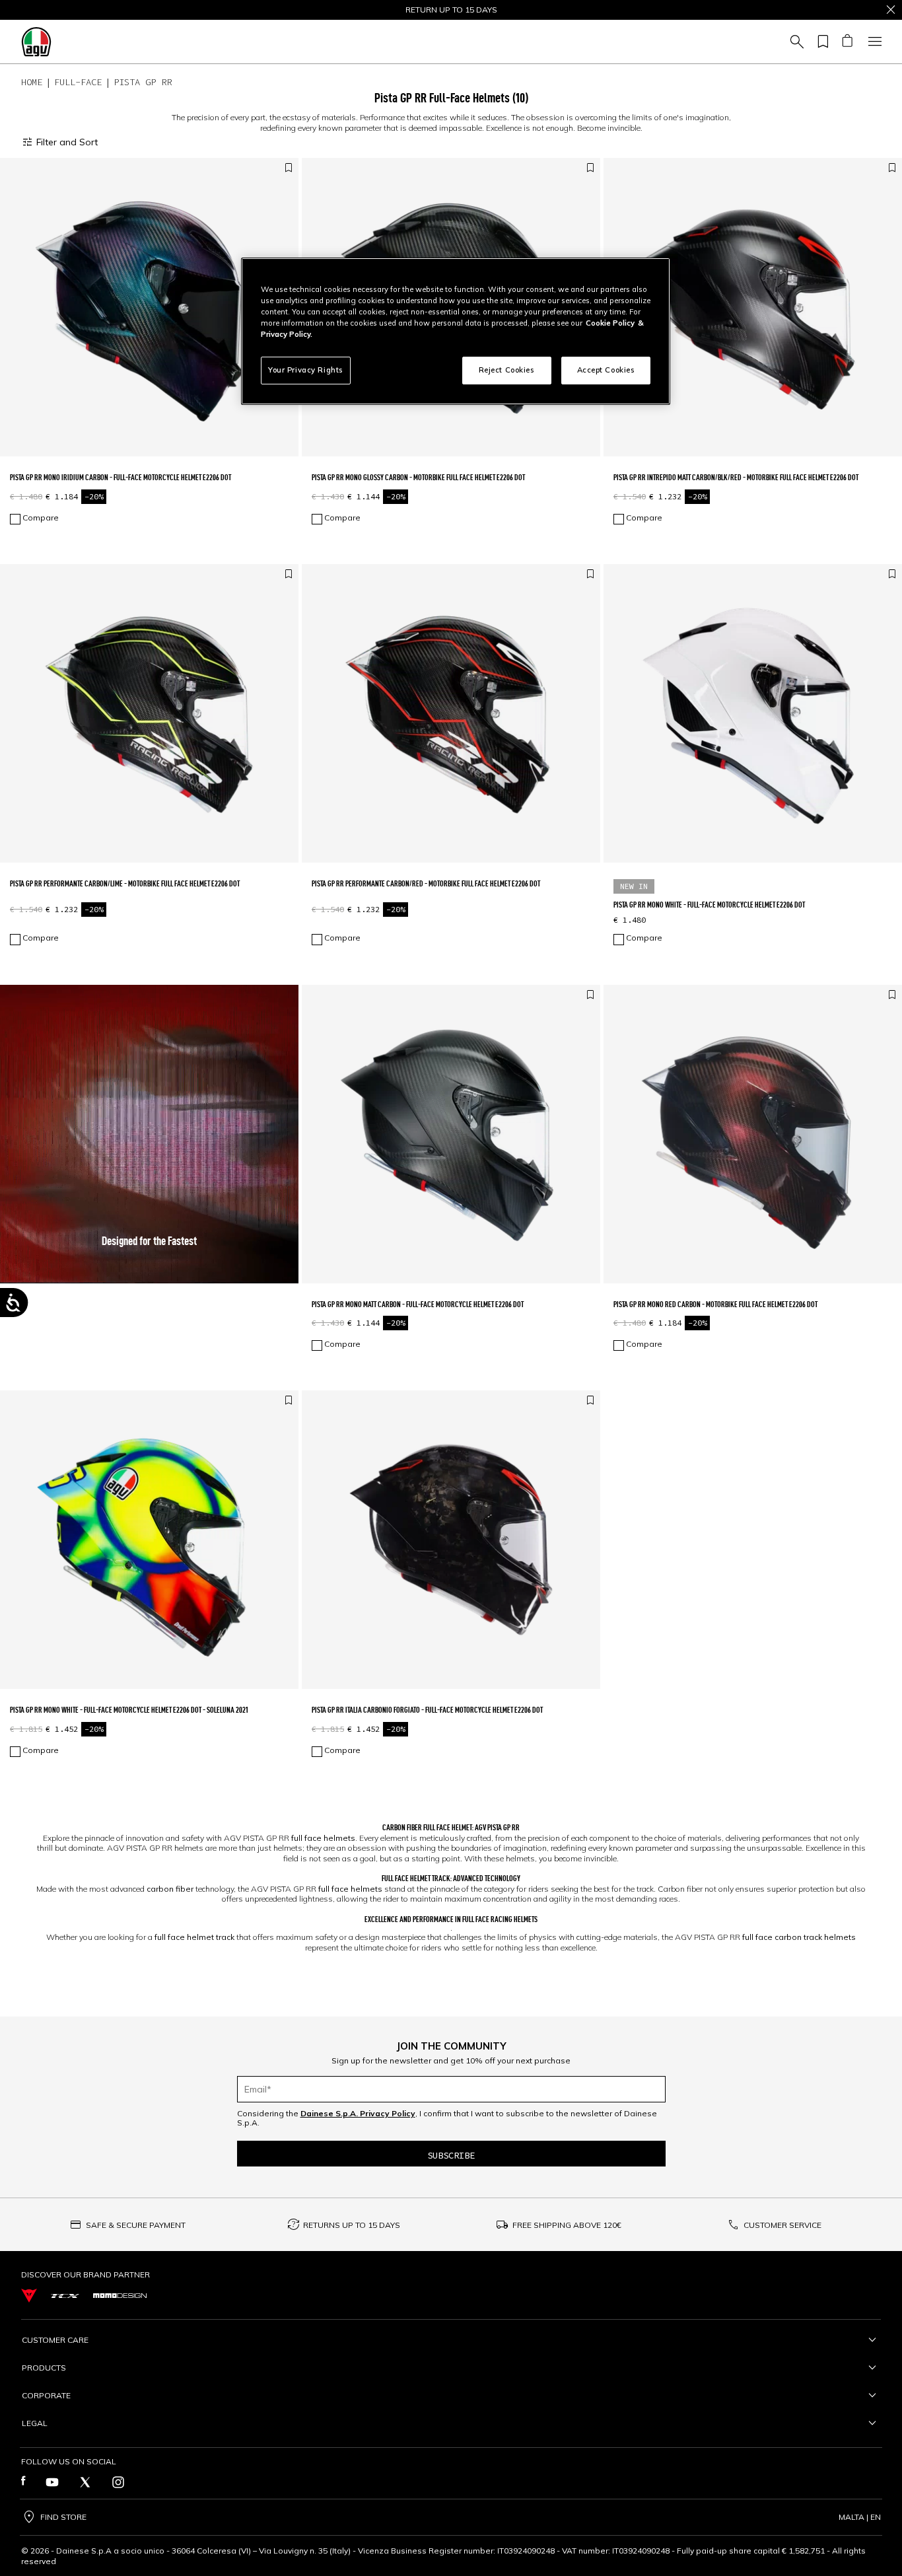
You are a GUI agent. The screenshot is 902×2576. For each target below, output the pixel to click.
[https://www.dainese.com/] (29, 2296)
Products (44, 2368)
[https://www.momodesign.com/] (120, 2296)
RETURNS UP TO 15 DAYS (352, 2225)
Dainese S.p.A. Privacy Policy (358, 2113)
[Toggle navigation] (873, 42)
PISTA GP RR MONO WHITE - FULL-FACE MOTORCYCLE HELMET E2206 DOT (709, 905)
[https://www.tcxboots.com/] (65, 2296)
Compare (41, 518)
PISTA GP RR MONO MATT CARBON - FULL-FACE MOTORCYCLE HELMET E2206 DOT (418, 1304)
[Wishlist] (821, 42)
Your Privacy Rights (306, 370)
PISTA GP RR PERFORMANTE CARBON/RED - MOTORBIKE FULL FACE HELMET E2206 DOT (426, 883)
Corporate (46, 2395)
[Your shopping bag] (847, 42)
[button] (149, 1134)
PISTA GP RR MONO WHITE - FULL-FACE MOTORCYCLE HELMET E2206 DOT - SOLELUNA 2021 (129, 1710)
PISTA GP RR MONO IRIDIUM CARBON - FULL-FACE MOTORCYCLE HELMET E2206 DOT (121, 477)
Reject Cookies (507, 370)
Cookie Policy (610, 323)
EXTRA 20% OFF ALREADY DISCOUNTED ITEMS (451, 10)
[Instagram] (118, 2482)
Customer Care (55, 2340)
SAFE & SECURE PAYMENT (136, 2225)
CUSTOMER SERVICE (782, 2225)
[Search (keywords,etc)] (795, 42)
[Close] (891, 10)
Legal (35, 2423)
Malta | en (860, 2517)
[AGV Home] (36, 42)
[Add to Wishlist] (289, 168)
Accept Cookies (606, 370)
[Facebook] (23, 2482)
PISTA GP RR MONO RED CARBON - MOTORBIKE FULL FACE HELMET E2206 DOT (715, 1304)
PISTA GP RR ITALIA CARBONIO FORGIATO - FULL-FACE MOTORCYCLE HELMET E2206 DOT (427, 1710)
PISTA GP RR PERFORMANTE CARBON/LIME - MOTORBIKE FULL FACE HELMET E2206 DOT (125, 883)
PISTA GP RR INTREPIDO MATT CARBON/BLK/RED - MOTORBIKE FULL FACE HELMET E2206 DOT (736, 477)
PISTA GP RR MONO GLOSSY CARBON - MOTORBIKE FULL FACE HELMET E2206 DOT (418, 477)
